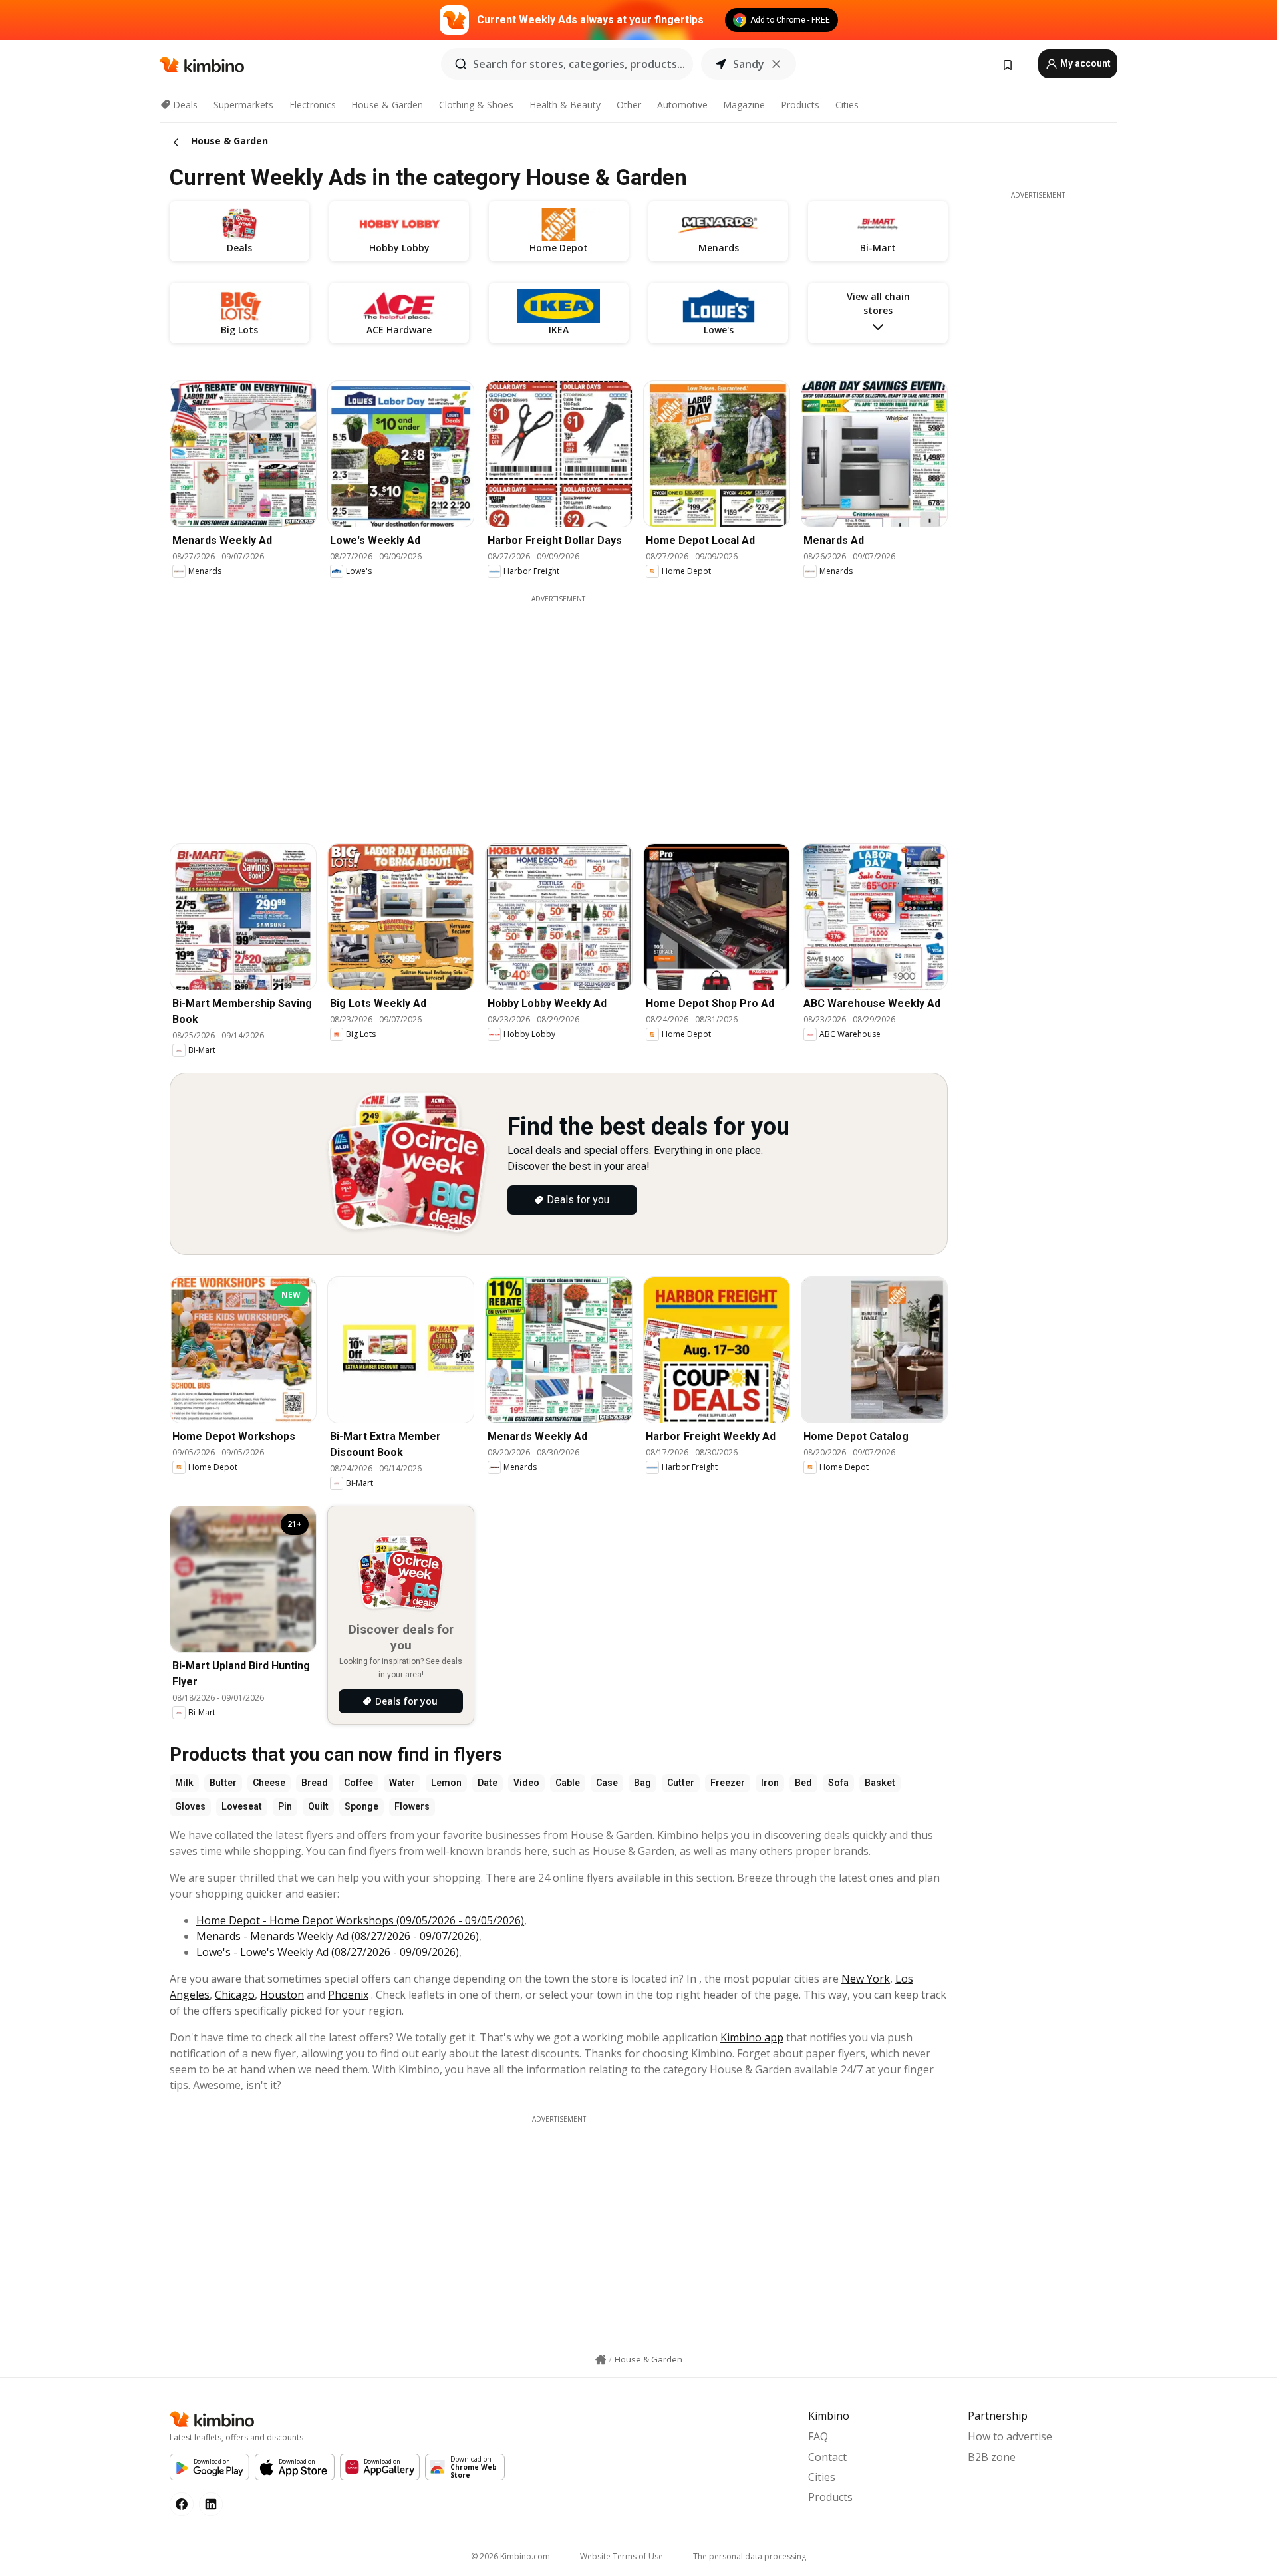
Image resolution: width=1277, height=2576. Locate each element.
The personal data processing (750, 2556)
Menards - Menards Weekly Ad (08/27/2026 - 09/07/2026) (338, 1936)
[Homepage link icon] (601, 2360)
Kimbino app (752, 2037)
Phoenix (348, 1995)
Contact (827, 2457)
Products (800, 105)
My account (1084, 63)
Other (629, 105)
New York (866, 1979)
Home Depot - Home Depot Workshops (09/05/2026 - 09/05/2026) (360, 1920)
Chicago (235, 1995)
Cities (847, 105)
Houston (282, 1995)
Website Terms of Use (622, 2556)
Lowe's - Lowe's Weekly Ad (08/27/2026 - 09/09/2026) (328, 1952)
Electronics (313, 105)
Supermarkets (243, 105)
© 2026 (510, 2556)
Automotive (682, 105)
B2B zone (992, 2457)
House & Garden (387, 105)
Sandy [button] (749, 64)
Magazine (744, 105)
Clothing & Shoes (476, 105)
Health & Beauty (565, 105)
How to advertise (1010, 2436)
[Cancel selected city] (776, 64)
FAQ (818, 2436)
